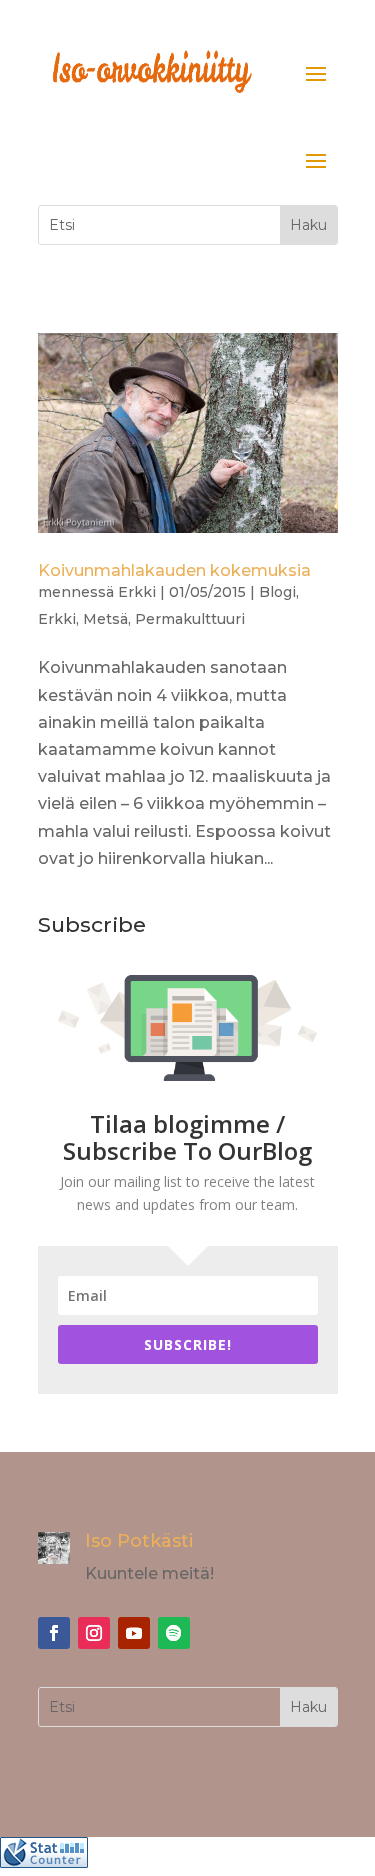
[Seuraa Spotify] (174, 1633)
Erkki (137, 592)
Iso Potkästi (139, 1541)
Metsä (105, 619)
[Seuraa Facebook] (54, 1633)
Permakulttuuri (190, 619)
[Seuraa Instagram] (94, 1633)
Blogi (277, 592)
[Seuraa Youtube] (134, 1633)
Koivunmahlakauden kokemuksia (174, 570)
